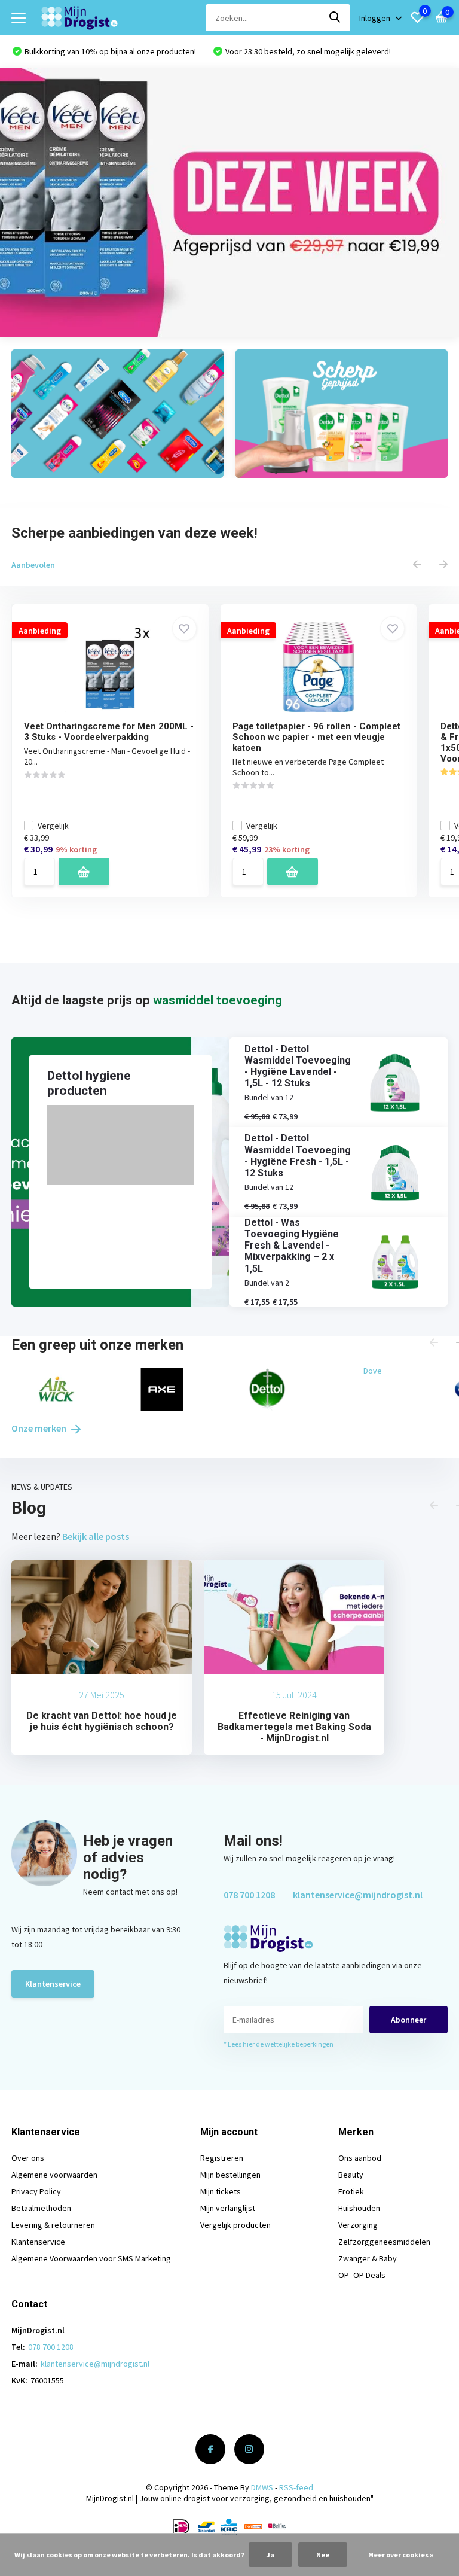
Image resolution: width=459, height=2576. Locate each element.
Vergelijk (53, 826)
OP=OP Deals (362, 2275)
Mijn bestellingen (230, 2175)
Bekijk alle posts (96, 1536)
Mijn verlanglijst (228, 2208)
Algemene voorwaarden (54, 2175)
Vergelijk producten (235, 2225)
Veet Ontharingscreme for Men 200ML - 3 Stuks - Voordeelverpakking (109, 732)
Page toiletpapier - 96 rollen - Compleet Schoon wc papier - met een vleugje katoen (316, 737)
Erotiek (351, 2191)
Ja (270, 2555)
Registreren (222, 2158)
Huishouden (359, 2208)
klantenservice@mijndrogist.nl (358, 1895)
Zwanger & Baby (368, 2258)
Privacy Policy (36, 2191)
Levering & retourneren (53, 2225)
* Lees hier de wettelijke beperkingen (279, 2044)
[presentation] (417, 565)
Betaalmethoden (41, 2208)
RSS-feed (296, 2487)
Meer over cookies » (401, 2555)
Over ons (28, 2158)
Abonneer (408, 2020)
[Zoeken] (335, 18)
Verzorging (358, 2225)
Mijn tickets (221, 2191)
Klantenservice (53, 1984)
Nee (323, 2555)
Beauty (351, 2175)
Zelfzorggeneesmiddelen (384, 2242)
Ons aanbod (360, 2158)
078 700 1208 (249, 1895)
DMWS (262, 2487)
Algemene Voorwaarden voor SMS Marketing (91, 2258)
